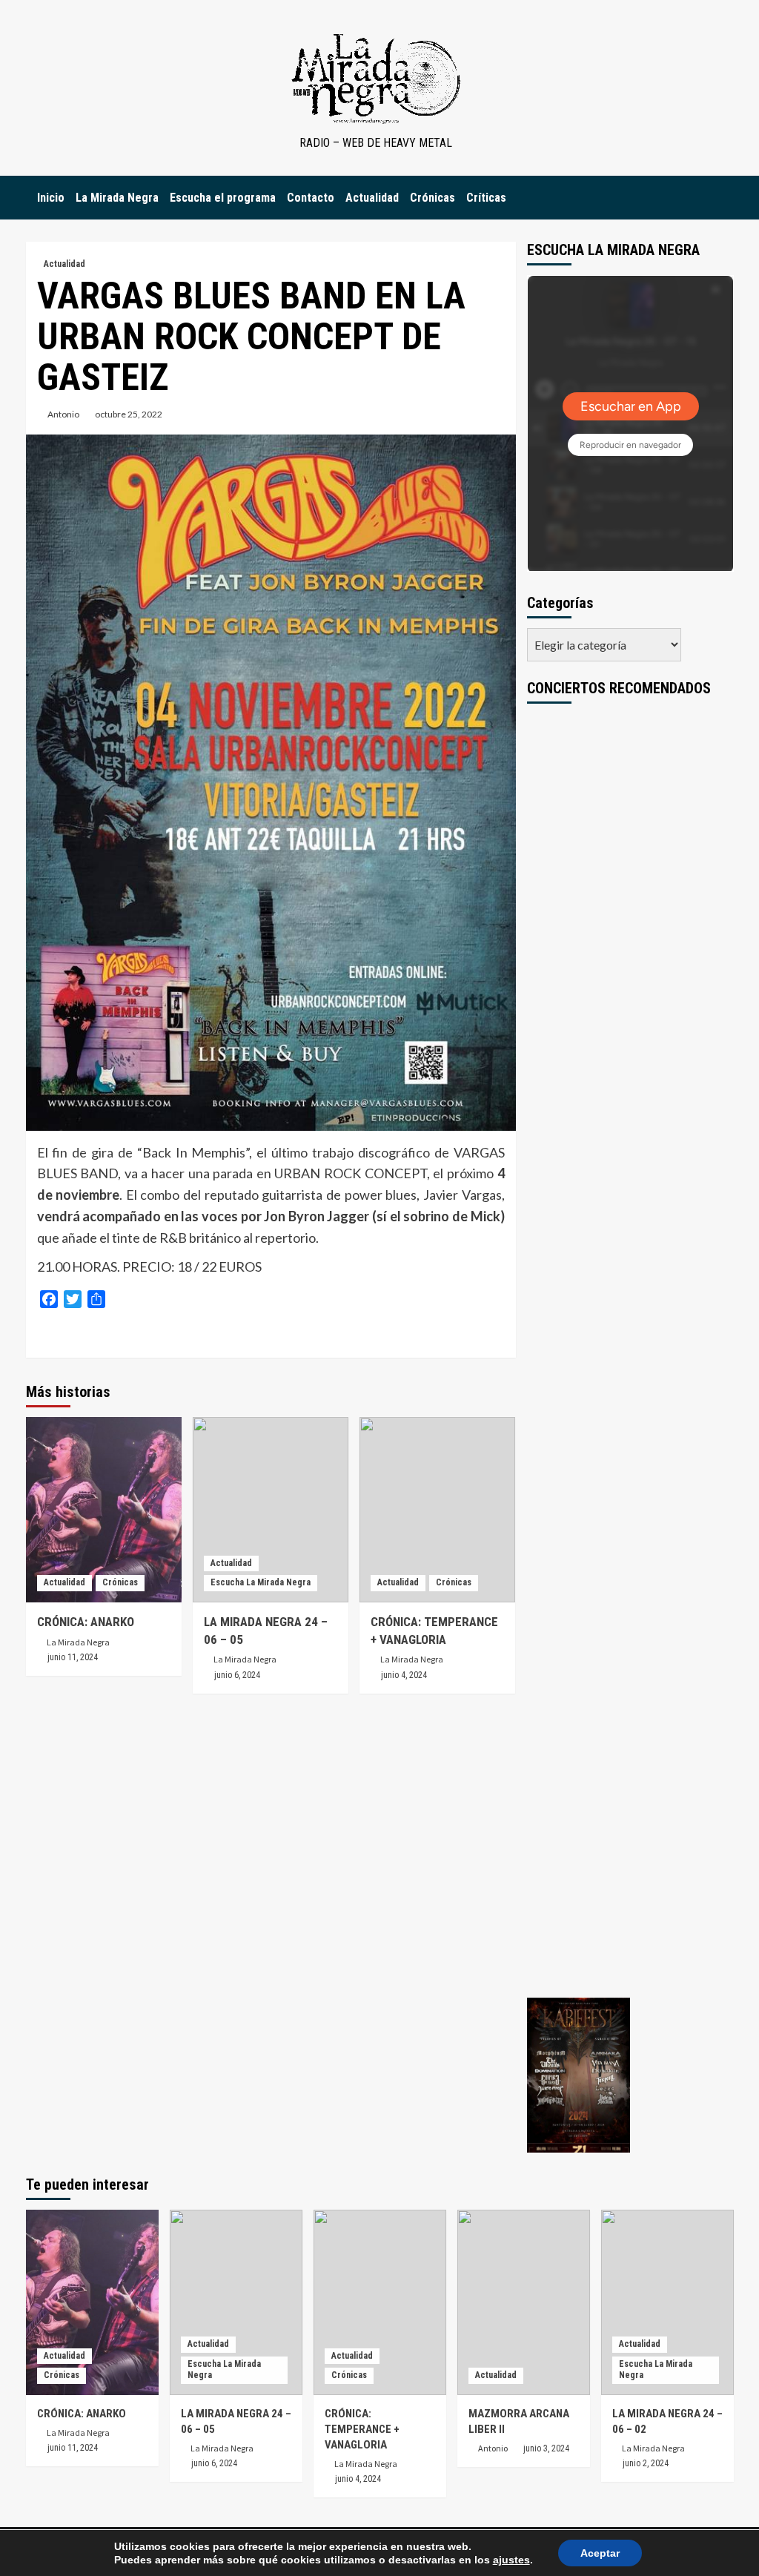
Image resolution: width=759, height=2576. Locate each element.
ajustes (511, 2560)
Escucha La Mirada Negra (261, 1582)
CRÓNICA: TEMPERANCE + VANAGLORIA (362, 2429)
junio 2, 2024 (646, 2463)
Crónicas (432, 198)
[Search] (725, 198)
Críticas (486, 198)
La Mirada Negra (117, 198)
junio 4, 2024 (404, 1675)
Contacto (311, 198)
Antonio (63, 414)
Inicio (51, 198)
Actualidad (372, 198)
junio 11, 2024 (73, 1657)
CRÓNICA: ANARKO (86, 1622)
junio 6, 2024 (237, 1675)
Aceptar (600, 2553)
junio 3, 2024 (546, 2448)
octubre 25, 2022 (129, 414)
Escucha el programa (223, 198)
